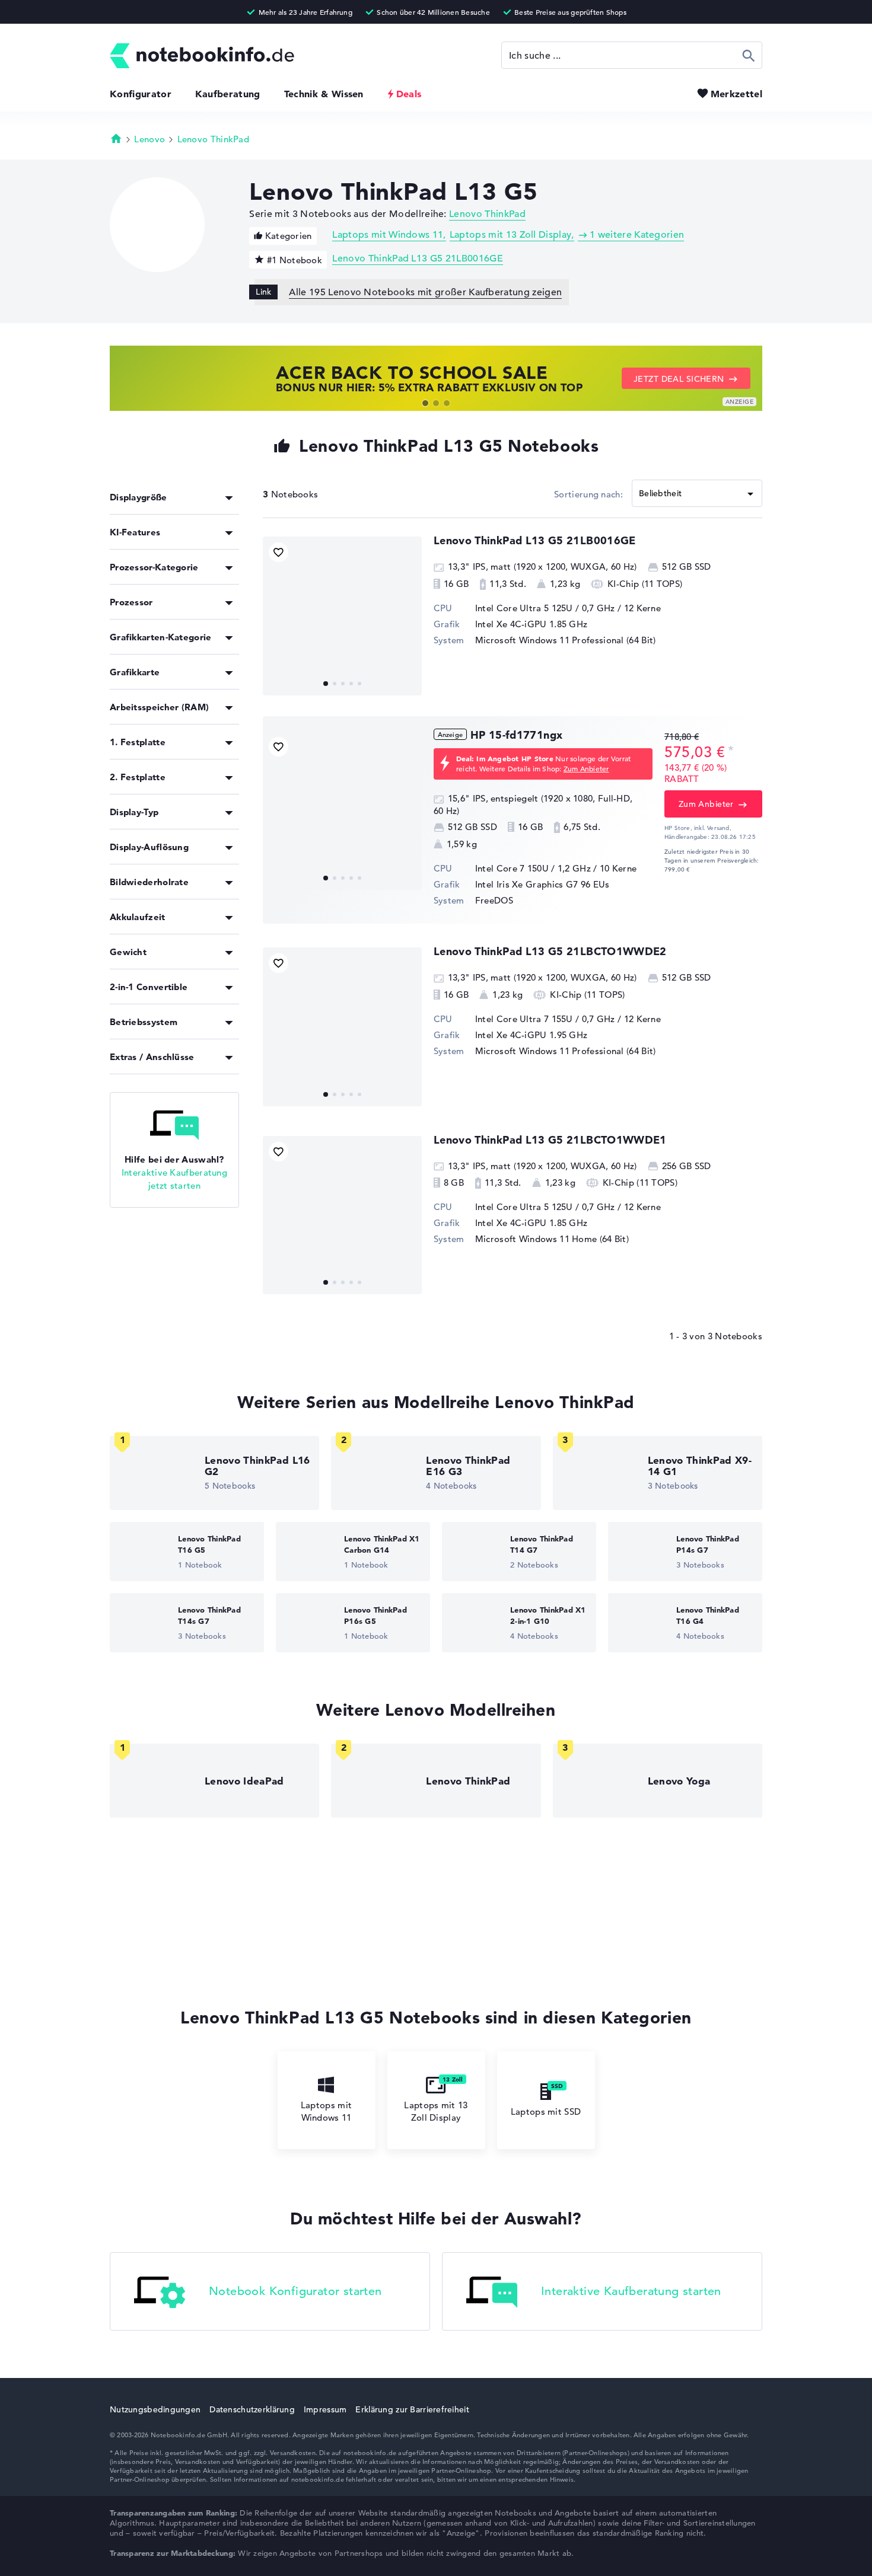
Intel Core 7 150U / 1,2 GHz (533, 868)
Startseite (116, 138)
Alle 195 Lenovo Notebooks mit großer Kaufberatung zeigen (425, 292)
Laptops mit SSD (546, 2111)
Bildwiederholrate (149, 882)
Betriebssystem (144, 1022)
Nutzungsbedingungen (155, 2409)
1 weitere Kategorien (637, 235)
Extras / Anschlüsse (152, 1057)
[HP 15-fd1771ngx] (342, 810)
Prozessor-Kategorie (154, 567)
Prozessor (131, 602)
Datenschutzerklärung (252, 2409)
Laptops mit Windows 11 (388, 235)
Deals (409, 94)
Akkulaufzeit (138, 917)
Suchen (749, 55)
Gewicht (128, 952)
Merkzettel (736, 94)
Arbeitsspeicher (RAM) (159, 707)
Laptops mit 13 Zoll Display (511, 235)
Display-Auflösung (149, 847)
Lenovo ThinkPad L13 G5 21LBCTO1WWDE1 (550, 1140)
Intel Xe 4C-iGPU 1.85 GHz (532, 624)
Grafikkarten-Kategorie (161, 637)
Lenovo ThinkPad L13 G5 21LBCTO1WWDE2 (550, 951)
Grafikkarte (135, 672)
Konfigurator (141, 94)
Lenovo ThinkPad (214, 139)
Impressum (325, 2409)
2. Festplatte (138, 777)
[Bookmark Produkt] (279, 552)
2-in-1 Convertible (149, 987)
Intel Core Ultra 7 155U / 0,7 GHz (545, 1019)
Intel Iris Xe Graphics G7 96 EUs (542, 884)
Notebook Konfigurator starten (295, 2292)
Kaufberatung (228, 94)
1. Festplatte (138, 742)
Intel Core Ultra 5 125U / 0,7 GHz (545, 608)
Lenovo (149, 139)
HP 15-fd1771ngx (516, 735)
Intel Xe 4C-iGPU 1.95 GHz (532, 1035)
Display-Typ (134, 812)
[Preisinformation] (731, 751)
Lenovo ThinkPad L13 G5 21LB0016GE (418, 258)
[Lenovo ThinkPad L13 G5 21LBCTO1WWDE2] (342, 1027)
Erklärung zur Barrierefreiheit (412, 2409)
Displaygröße (139, 497)
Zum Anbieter (586, 768)
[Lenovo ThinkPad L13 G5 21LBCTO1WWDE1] (342, 1215)
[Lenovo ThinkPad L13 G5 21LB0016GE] (342, 616)
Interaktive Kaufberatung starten (631, 2292)
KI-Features (135, 532)
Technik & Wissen (324, 94)
